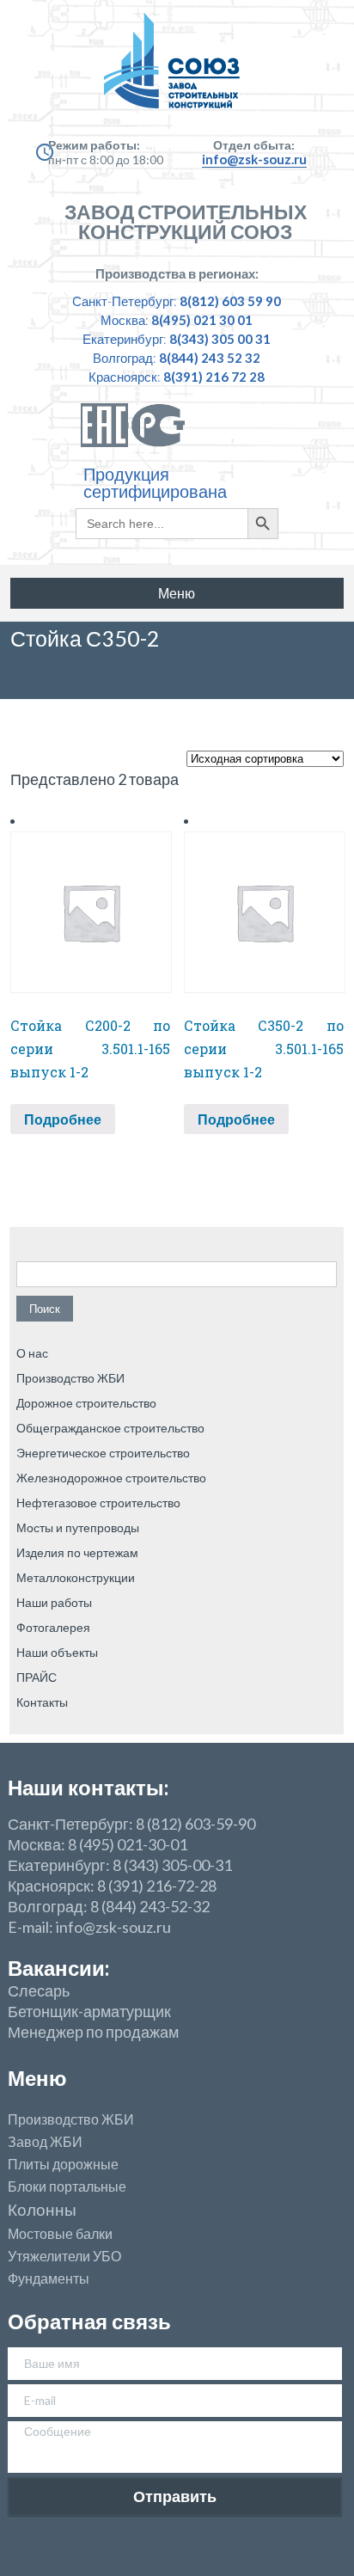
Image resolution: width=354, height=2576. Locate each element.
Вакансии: (58, 1968)
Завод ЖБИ (45, 2142)
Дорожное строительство (86, 1403)
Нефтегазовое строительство (98, 1503)
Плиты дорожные (63, 2164)
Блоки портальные (67, 2187)
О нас (32, 1353)
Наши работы (54, 1602)
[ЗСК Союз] (177, 69)
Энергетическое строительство (103, 1453)
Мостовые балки (60, 2234)
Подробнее (63, 1119)
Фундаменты (49, 2279)
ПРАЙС (37, 1677)
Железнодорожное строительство (111, 1478)
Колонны (42, 2210)
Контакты (42, 1702)
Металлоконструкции (76, 1577)
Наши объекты (57, 1652)
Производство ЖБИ (70, 1378)
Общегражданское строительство (110, 1428)
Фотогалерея (53, 1627)
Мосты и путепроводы (78, 1527)
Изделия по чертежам (77, 1552)
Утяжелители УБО (64, 2256)
